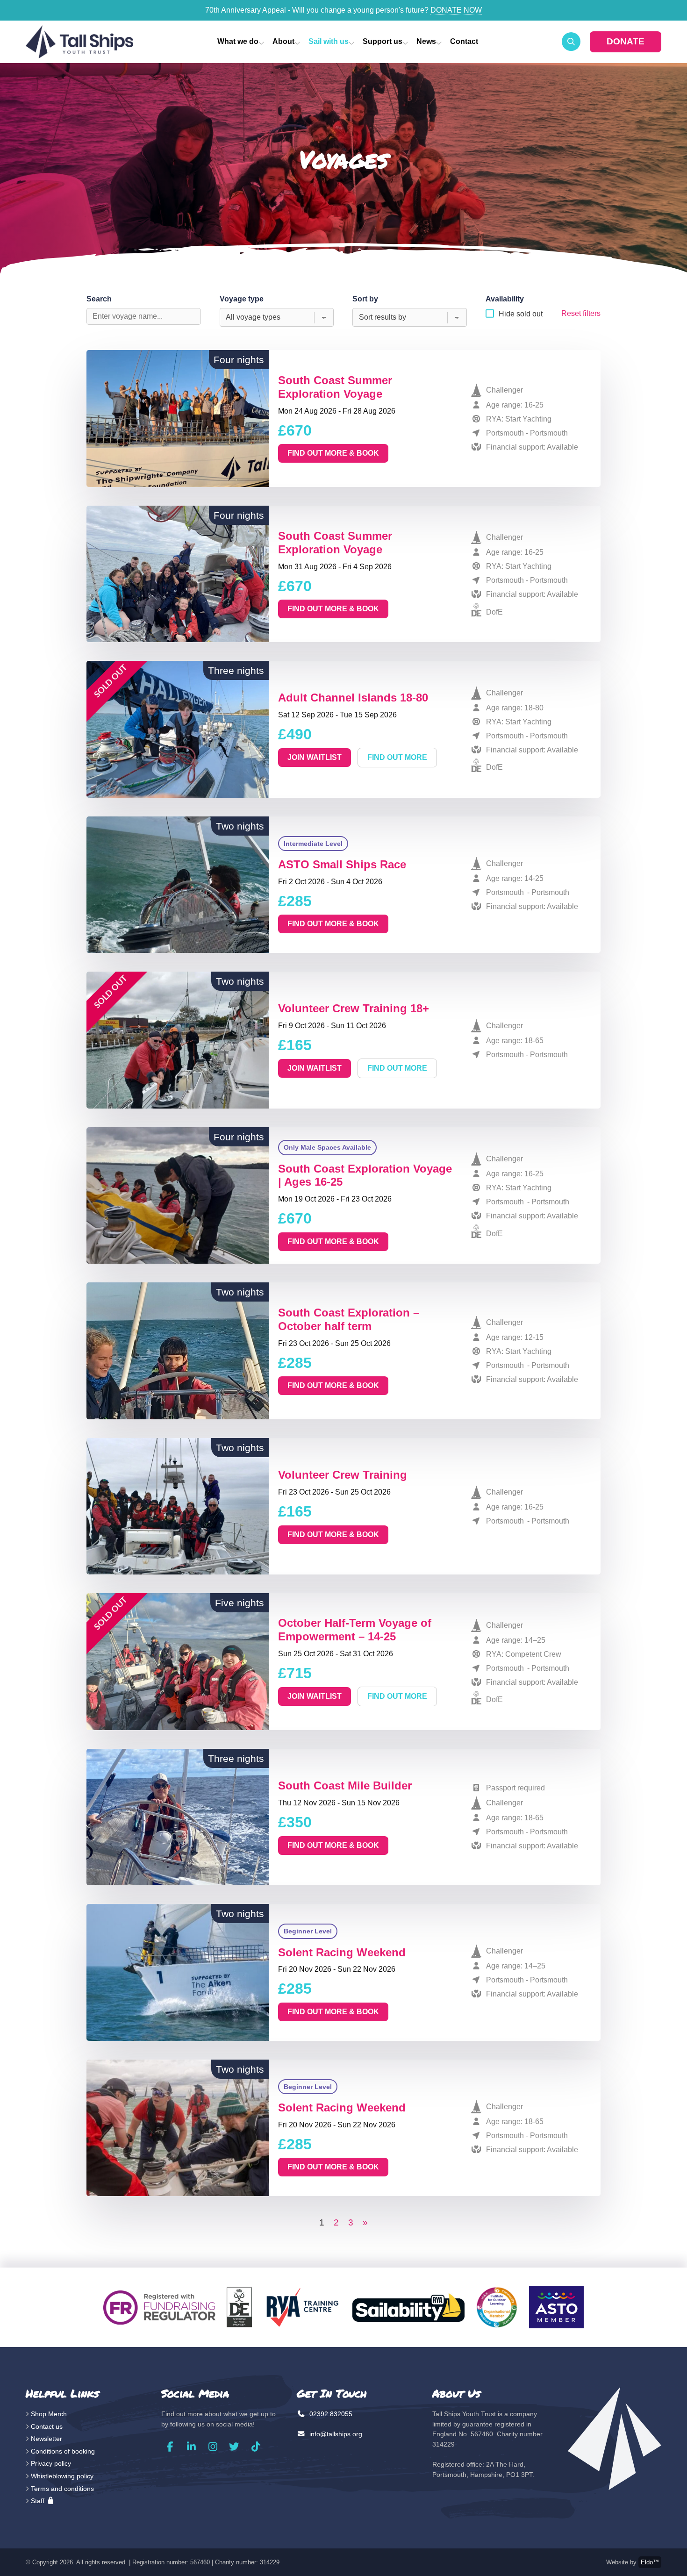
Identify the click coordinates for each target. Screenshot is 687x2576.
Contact (464, 41)
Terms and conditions (62, 2489)
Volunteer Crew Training (343, 1475)
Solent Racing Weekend (342, 1952)
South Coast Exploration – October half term (349, 1319)
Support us (383, 41)
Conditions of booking (63, 2451)
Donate (626, 41)
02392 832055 (330, 2414)
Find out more (397, 757)
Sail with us (329, 41)
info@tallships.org (335, 2434)
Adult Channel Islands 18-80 (353, 698)
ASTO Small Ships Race (342, 864)
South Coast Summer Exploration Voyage (335, 387)
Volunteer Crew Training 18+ (354, 1008)
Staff (39, 2501)
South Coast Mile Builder (345, 1785)
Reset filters (581, 313)
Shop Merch (49, 2414)
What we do (238, 41)
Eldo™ (650, 2562)
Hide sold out (521, 314)
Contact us (47, 2426)
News (426, 41)
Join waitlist (315, 757)
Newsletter (47, 2439)
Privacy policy (51, 2463)
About (283, 41)
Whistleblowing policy (62, 2476)
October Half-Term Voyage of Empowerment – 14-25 (355, 1630)
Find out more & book (333, 453)
